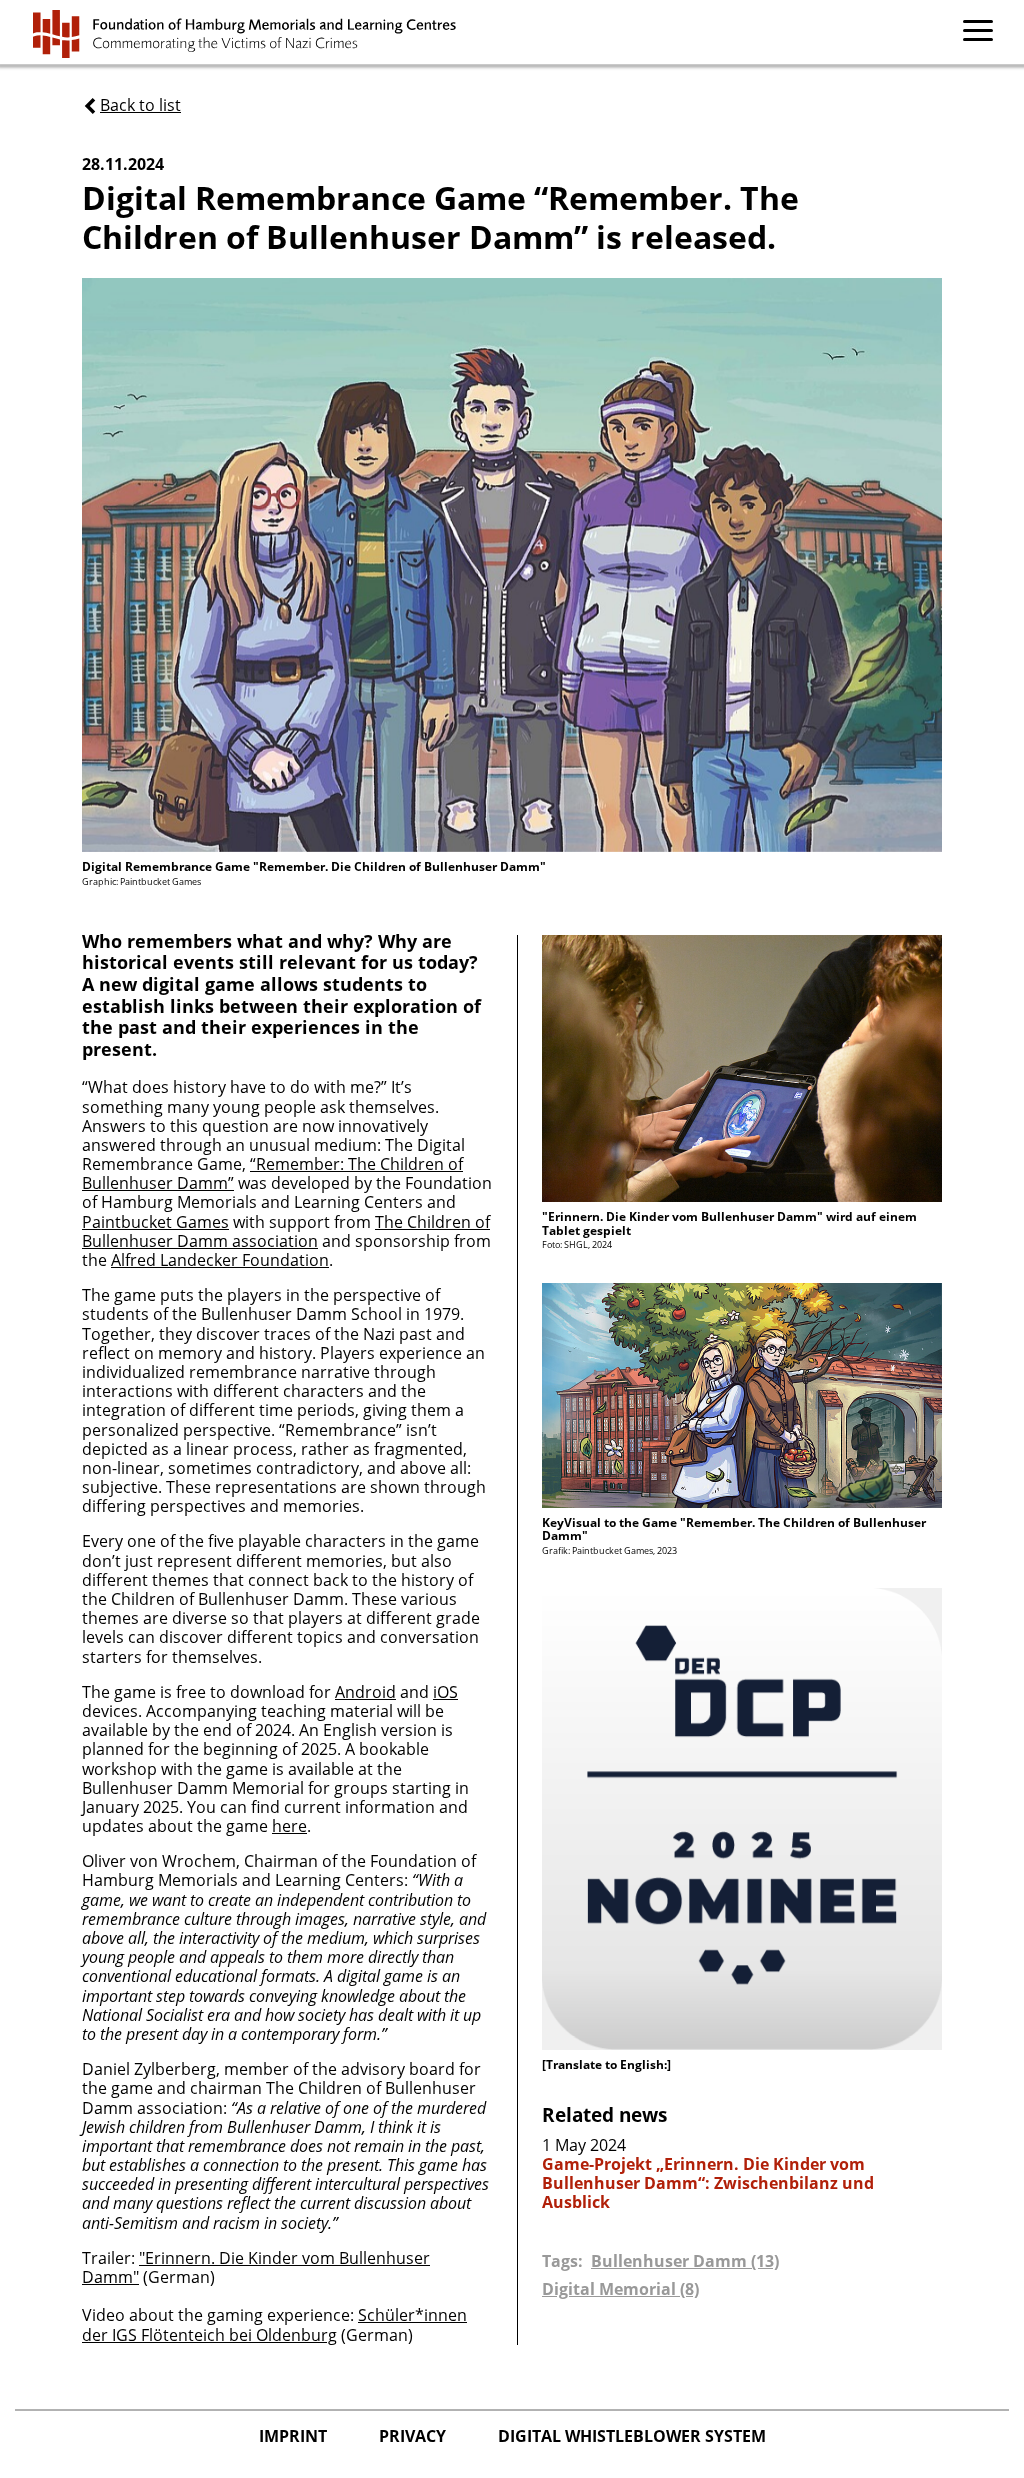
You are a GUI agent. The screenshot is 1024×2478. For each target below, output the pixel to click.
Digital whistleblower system (632, 2436)
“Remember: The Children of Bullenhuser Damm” (272, 1173)
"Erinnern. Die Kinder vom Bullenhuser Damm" (256, 2267)
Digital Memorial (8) (620, 2289)
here (289, 1826)
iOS (445, 1692)
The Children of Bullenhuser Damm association (286, 1231)
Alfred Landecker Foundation (220, 1260)
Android (365, 1692)
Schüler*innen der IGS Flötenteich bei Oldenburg (274, 2324)
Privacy (414, 2436)
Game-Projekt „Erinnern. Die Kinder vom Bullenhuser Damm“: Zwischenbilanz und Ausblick (708, 2184)
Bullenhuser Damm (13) (685, 2261)
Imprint (295, 2436)
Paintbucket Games (155, 1222)
